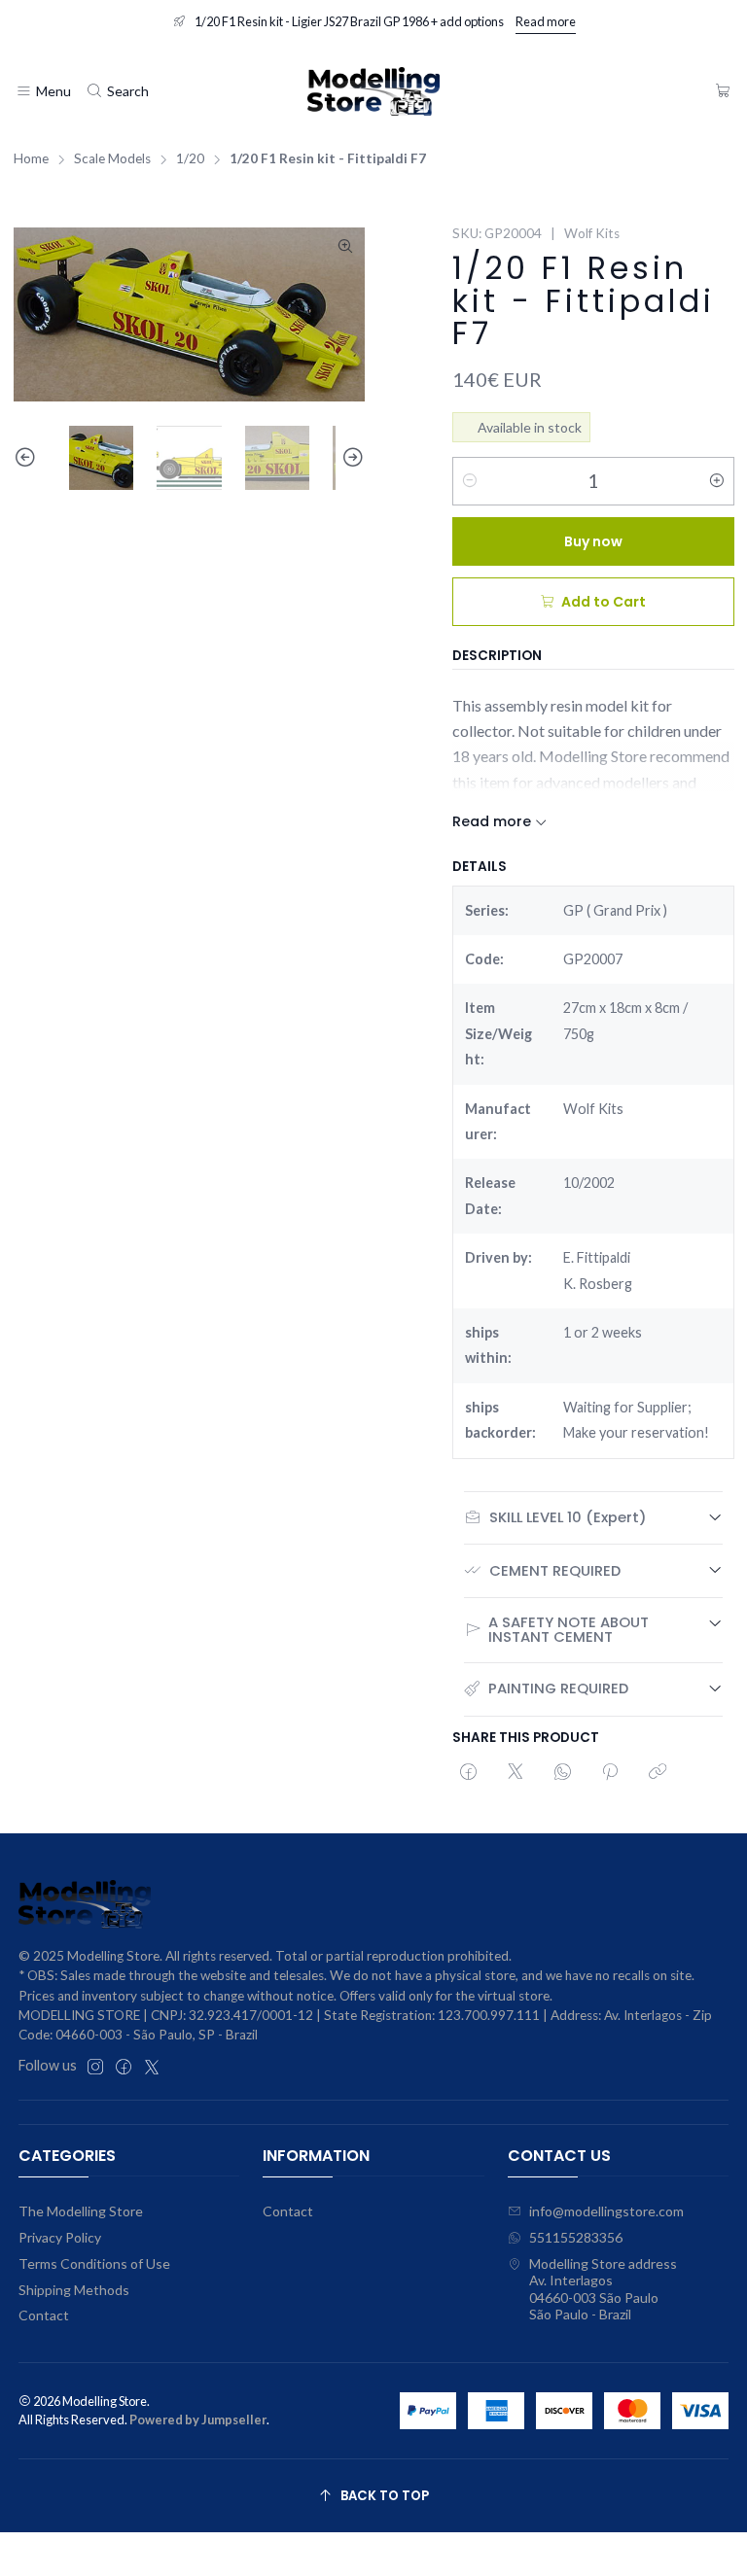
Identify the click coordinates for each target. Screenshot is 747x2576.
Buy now (593, 541)
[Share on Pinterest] (610, 1773)
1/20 (190, 159)
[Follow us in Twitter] (152, 2067)
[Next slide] (350, 458)
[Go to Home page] (373, 91)
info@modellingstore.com (606, 2211)
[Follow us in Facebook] (124, 2067)
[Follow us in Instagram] (95, 2067)
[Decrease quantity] (470, 481)
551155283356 (576, 2237)
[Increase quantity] (717, 481)
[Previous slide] (28, 458)
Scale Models (112, 159)
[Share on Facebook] (468, 1773)
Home (31, 159)
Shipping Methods (74, 2290)
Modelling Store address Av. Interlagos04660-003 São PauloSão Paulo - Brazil (603, 2289)
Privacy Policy (60, 2237)
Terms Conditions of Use (94, 2263)
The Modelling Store (81, 2211)
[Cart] (723, 92)
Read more (546, 21)
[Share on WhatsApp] (563, 1773)
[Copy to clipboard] (658, 1773)
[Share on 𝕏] (516, 1773)
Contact (44, 2315)
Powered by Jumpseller (198, 2419)
